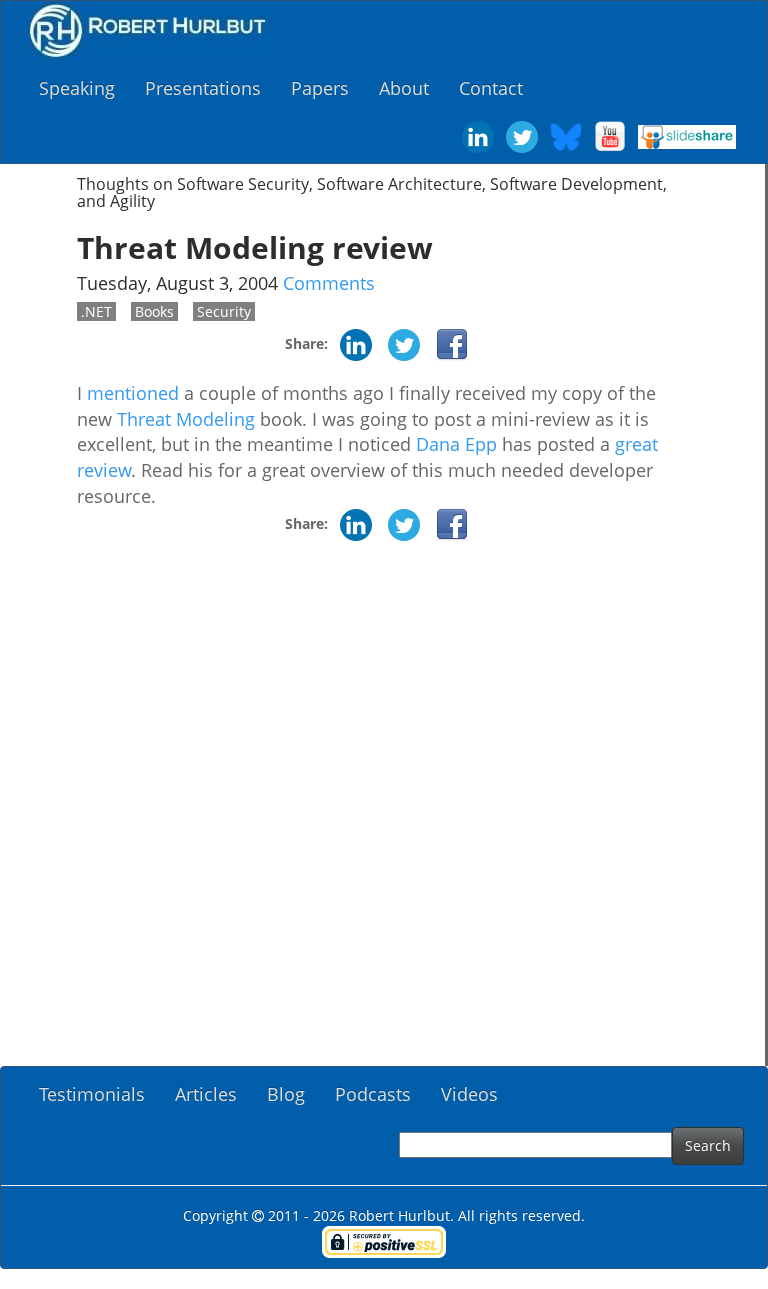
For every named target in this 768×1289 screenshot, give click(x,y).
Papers (320, 88)
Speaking (77, 88)
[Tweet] (404, 343)
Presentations (203, 88)
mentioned (133, 393)
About (404, 88)
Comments (329, 283)
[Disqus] (382, 811)
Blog (286, 1094)
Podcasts (373, 1094)
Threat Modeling (186, 419)
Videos (469, 1094)
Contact (491, 88)
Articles (206, 1094)
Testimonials (92, 1094)
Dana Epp (456, 444)
